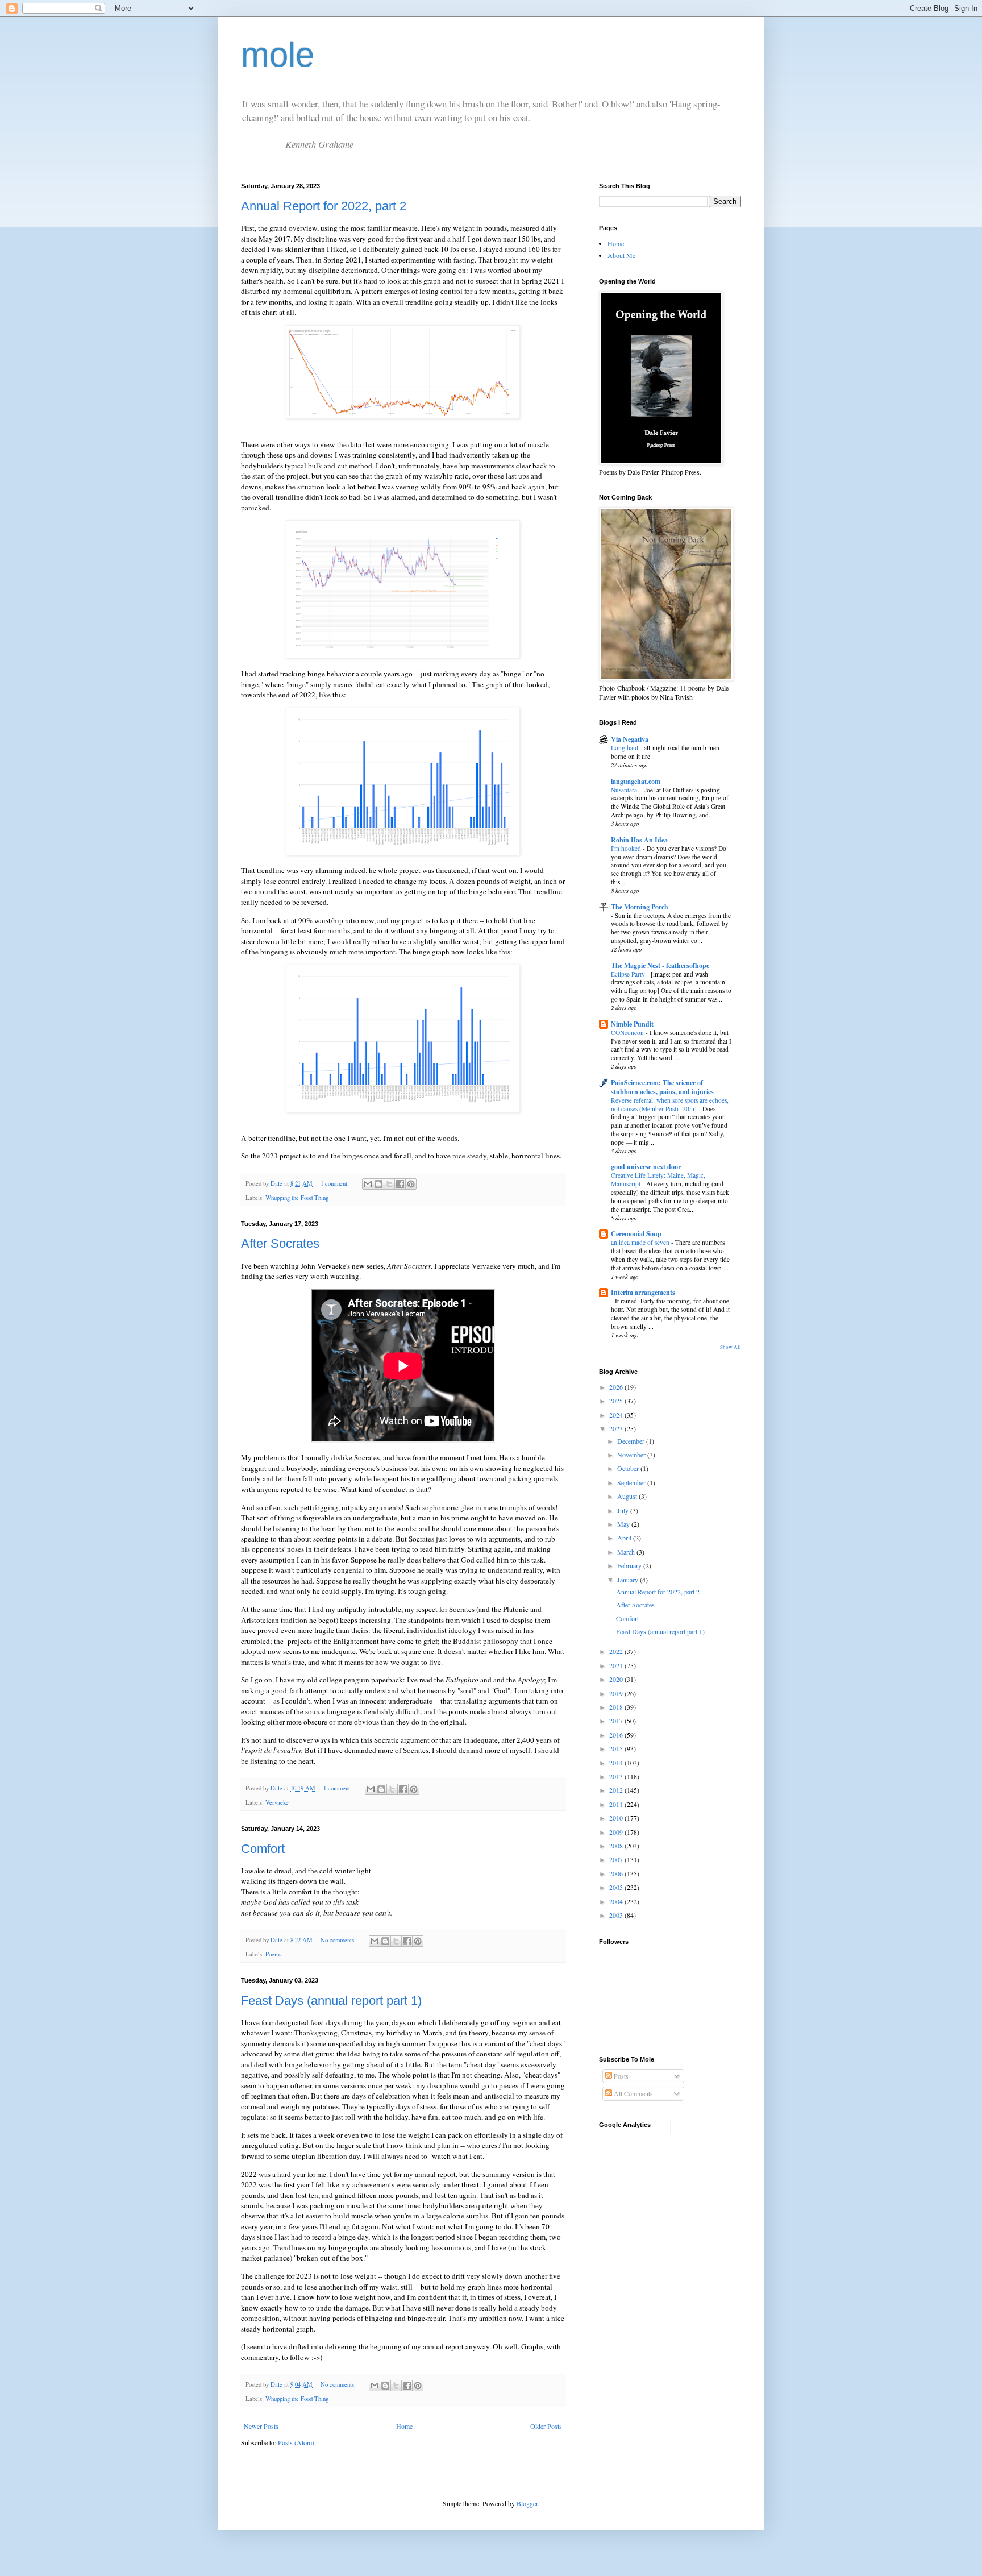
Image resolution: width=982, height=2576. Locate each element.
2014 (617, 1763)
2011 (617, 1804)
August (628, 1496)
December (632, 1441)
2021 (617, 1665)
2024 (617, 1415)
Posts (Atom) (296, 2442)
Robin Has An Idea (639, 840)
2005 (617, 1887)
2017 (617, 1721)
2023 (617, 1428)
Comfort (263, 1849)
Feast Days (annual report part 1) (331, 2000)
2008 (617, 1846)
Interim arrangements (643, 1292)
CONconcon (628, 1033)
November (632, 1455)
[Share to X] (389, 1184)
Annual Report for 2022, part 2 (324, 206)
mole (278, 55)
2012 (617, 1790)
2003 (617, 1915)
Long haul (625, 748)
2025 (617, 1401)
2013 (617, 1776)
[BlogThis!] (378, 1184)
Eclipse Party (629, 974)
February (630, 1565)
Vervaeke (277, 1802)
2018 (617, 1707)
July (624, 1510)
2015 (617, 1748)
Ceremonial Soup (636, 1234)
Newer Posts (261, 2426)
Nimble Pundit (632, 1024)
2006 (617, 1873)
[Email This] (368, 1184)
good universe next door (646, 1167)
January (629, 1580)
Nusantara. (626, 790)
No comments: (339, 1940)
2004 (617, 1901)
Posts (620, 2076)
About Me (621, 255)
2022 (617, 1651)
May (624, 1524)
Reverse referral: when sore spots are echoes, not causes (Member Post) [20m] (670, 1104)
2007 (617, 1859)
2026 (617, 1387)
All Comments (633, 2093)
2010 (617, 1818)
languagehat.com (636, 781)
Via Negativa (630, 739)
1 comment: (336, 1183)
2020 (617, 1679)
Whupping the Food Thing (297, 1198)
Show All (731, 1347)
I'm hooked (627, 848)
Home (404, 2426)
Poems (273, 1954)
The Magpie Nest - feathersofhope (660, 965)
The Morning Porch (640, 907)
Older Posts (546, 2426)
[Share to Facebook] (400, 1184)
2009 (617, 1832)
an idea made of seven (641, 1242)
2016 (617, 1735)
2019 (617, 1693)
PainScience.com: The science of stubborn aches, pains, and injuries (662, 1087)
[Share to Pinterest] (411, 1184)
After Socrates (280, 1243)
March (627, 1552)
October (629, 1468)
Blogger (527, 2503)
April (625, 1538)
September (632, 1482)
